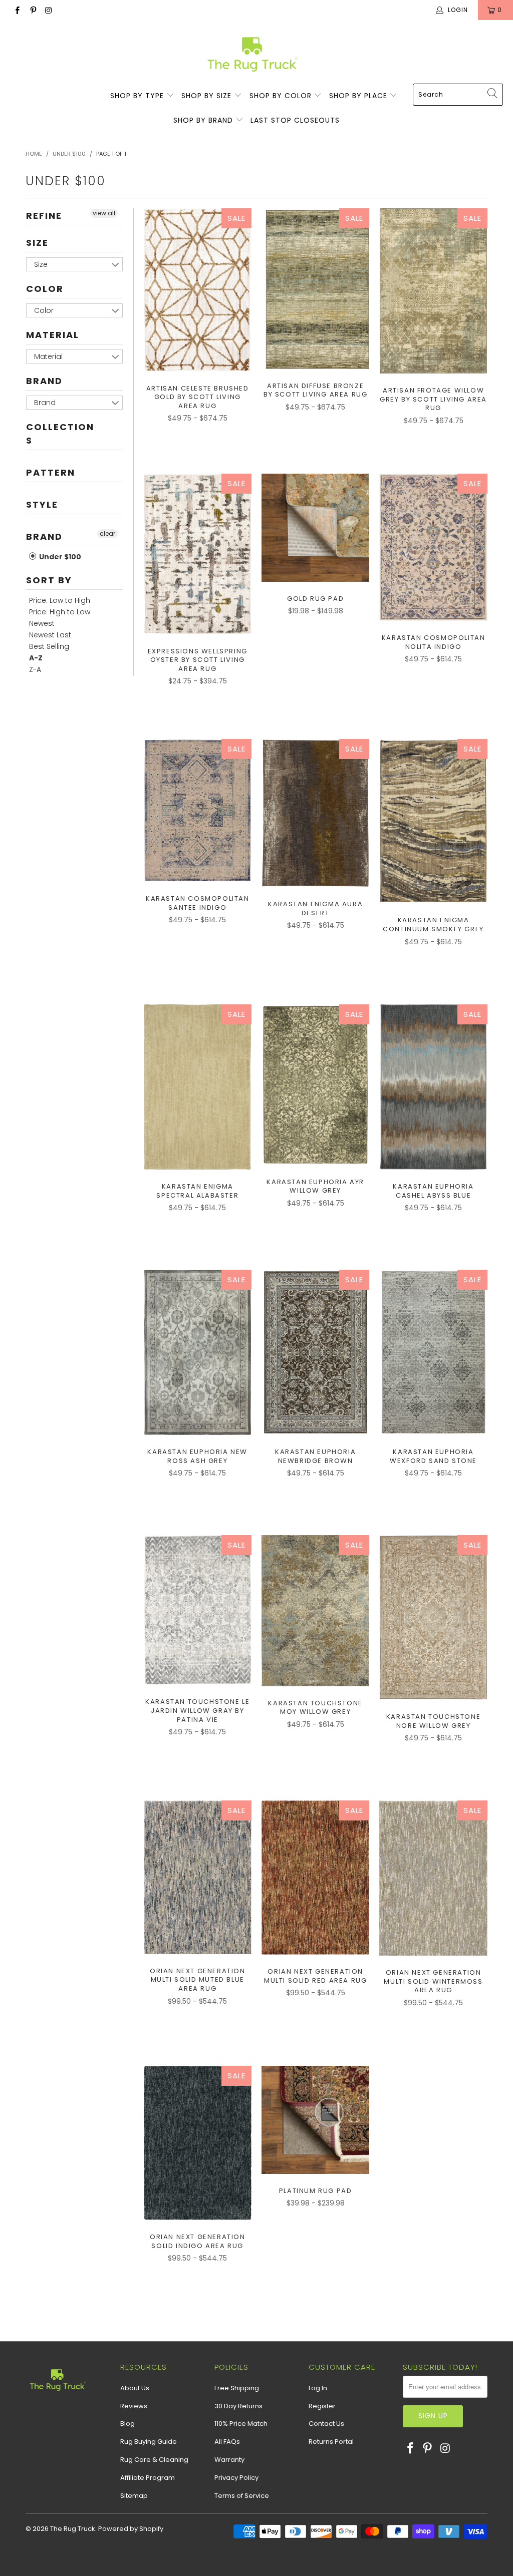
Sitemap (134, 2496)
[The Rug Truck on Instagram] (48, 10)
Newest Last (50, 635)
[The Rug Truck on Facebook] (17, 10)
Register (322, 2406)
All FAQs (227, 2442)
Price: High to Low (60, 612)
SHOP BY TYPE (138, 96)
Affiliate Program (148, 2478)
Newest (42, 623)
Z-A (35, 669)
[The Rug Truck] (252, 54)
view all (104, 213)
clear (107, 533)
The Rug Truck (73, 2529)
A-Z (36, 658)
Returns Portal (331, 2442)
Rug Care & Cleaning (154, 2460)
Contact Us (326, 2424)
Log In (318, 2388)
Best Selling (49, 646)
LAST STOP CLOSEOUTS (295, 120)
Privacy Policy (236, 2478)
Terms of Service (242, 2496)
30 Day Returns (238, 2406)
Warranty (229, 2460)
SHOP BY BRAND (204, 120)
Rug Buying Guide (149, 2442)
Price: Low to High (60, 600)
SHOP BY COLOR (282, 96)
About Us (135, 2388)
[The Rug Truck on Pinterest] (32, 10)
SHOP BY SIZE (208, 96)
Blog (127, 2424)
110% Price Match (241, 2424)
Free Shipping (237, 2388)
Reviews (134, 2406)
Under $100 (59, 557)
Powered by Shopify (131, 2529)
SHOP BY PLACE (359, 96)
